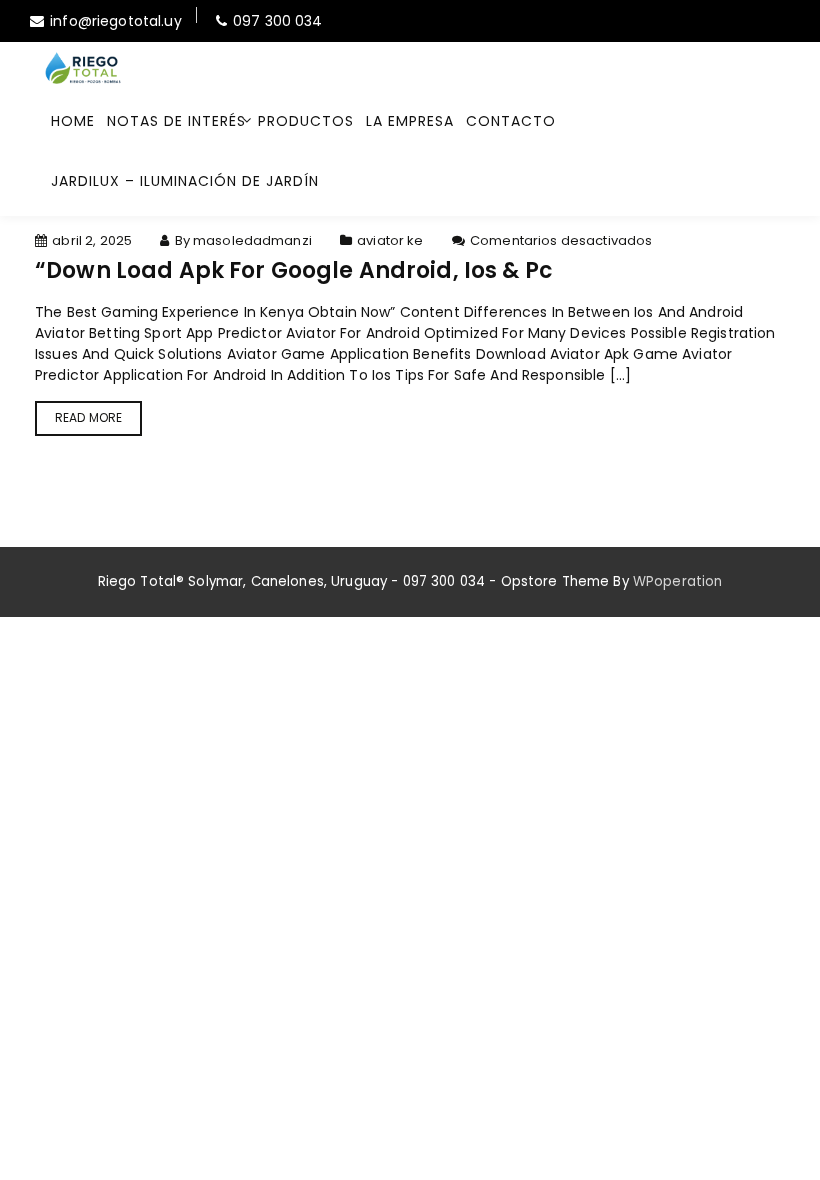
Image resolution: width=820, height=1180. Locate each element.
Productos (306, 121)
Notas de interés (176, 121)
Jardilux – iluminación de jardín (185, 181)
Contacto (511, 121)
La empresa (410, 121)
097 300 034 (278, 21)
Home (73, 121)
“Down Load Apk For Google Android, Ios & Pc (294, 270)
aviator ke (390, 240)
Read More (88, 417)
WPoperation (678, 581)
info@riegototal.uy (116, 21)
